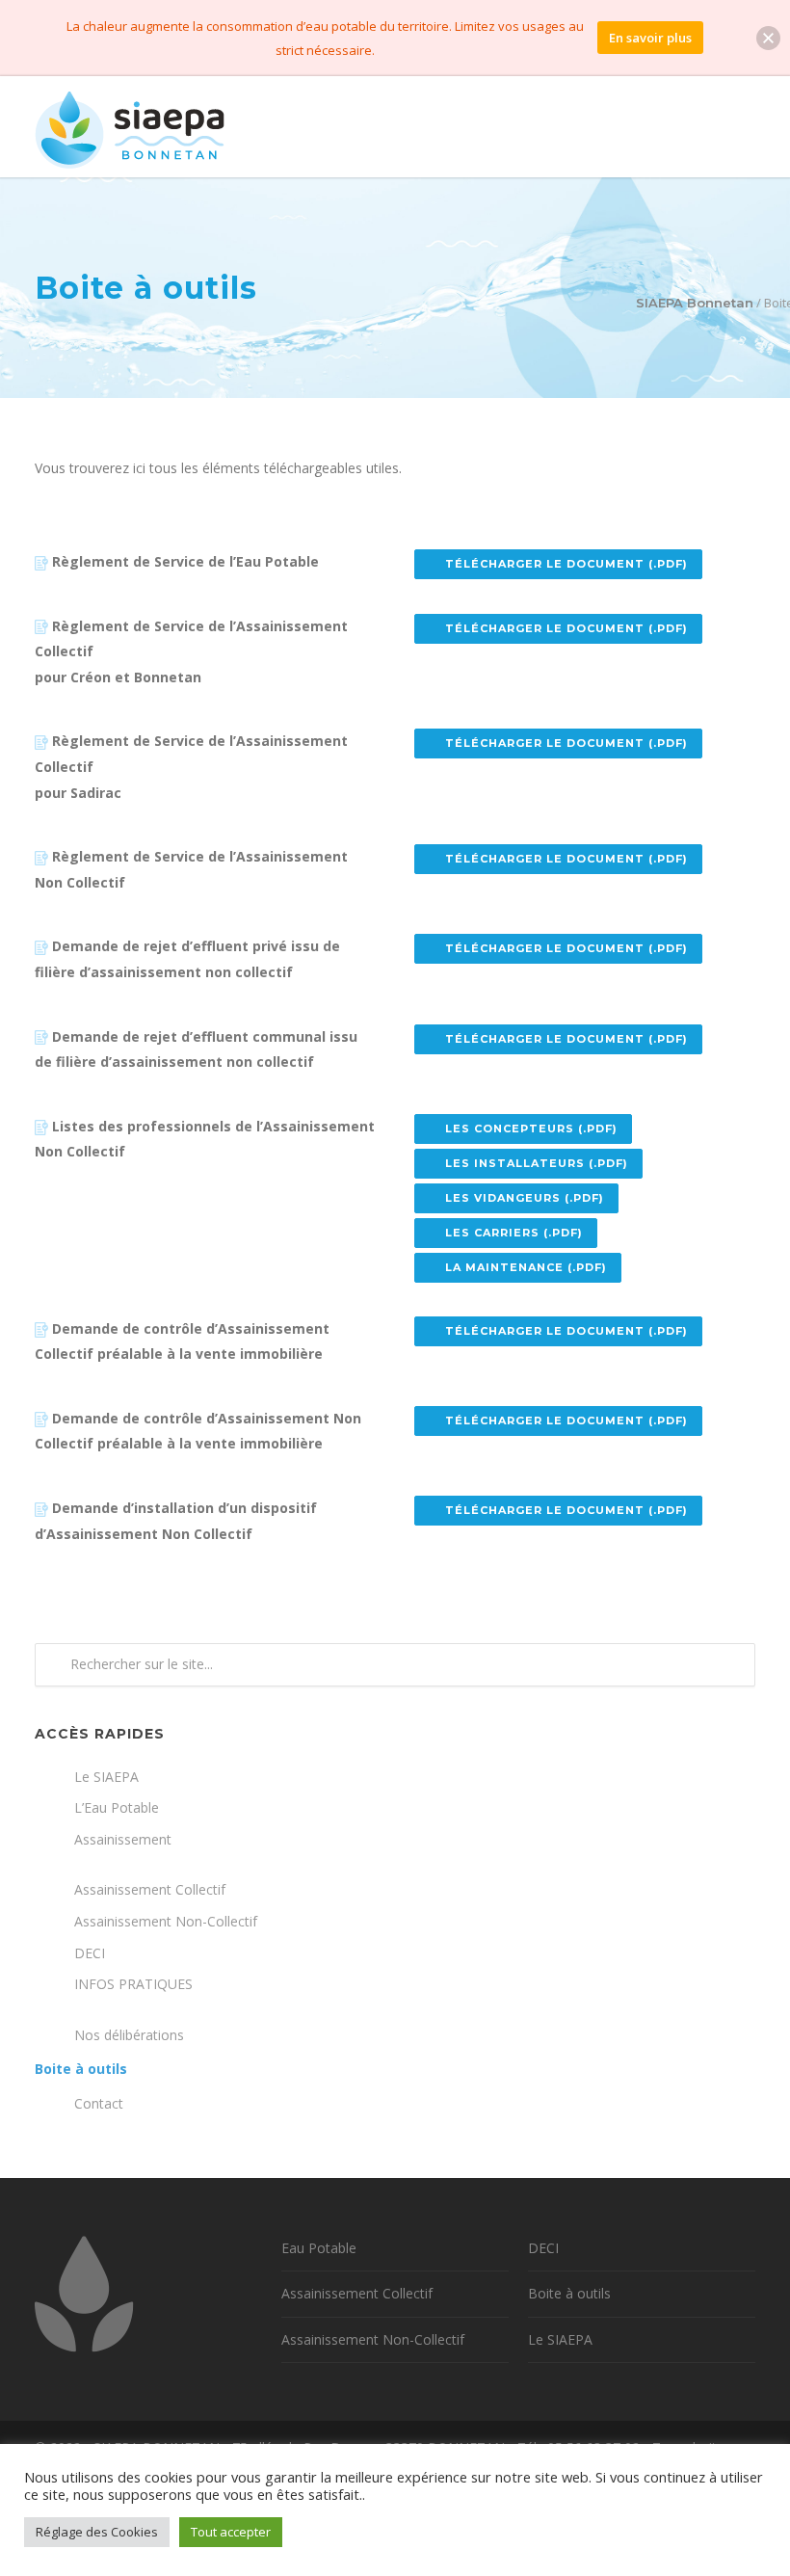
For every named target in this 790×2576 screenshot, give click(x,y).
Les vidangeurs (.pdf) (525, 1198)
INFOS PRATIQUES (133, 1984)
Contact (99, 2103)
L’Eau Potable (117, 1807)
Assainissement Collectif (150, 1889)
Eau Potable (319, 2248)
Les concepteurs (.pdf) (531, 1129)
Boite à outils (81, 2069)
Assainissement (123, 1839)
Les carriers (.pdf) (514, 1233)
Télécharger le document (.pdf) (566, 564)
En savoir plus (650, 38)
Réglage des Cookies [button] (97, 2532)
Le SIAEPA (106, 1777)
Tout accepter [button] (231, 2532)
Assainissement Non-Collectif (166, 1921)
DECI (90, 1953)
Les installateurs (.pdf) (537, 1163)
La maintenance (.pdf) (526, 1267)
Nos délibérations (129, 2035)
